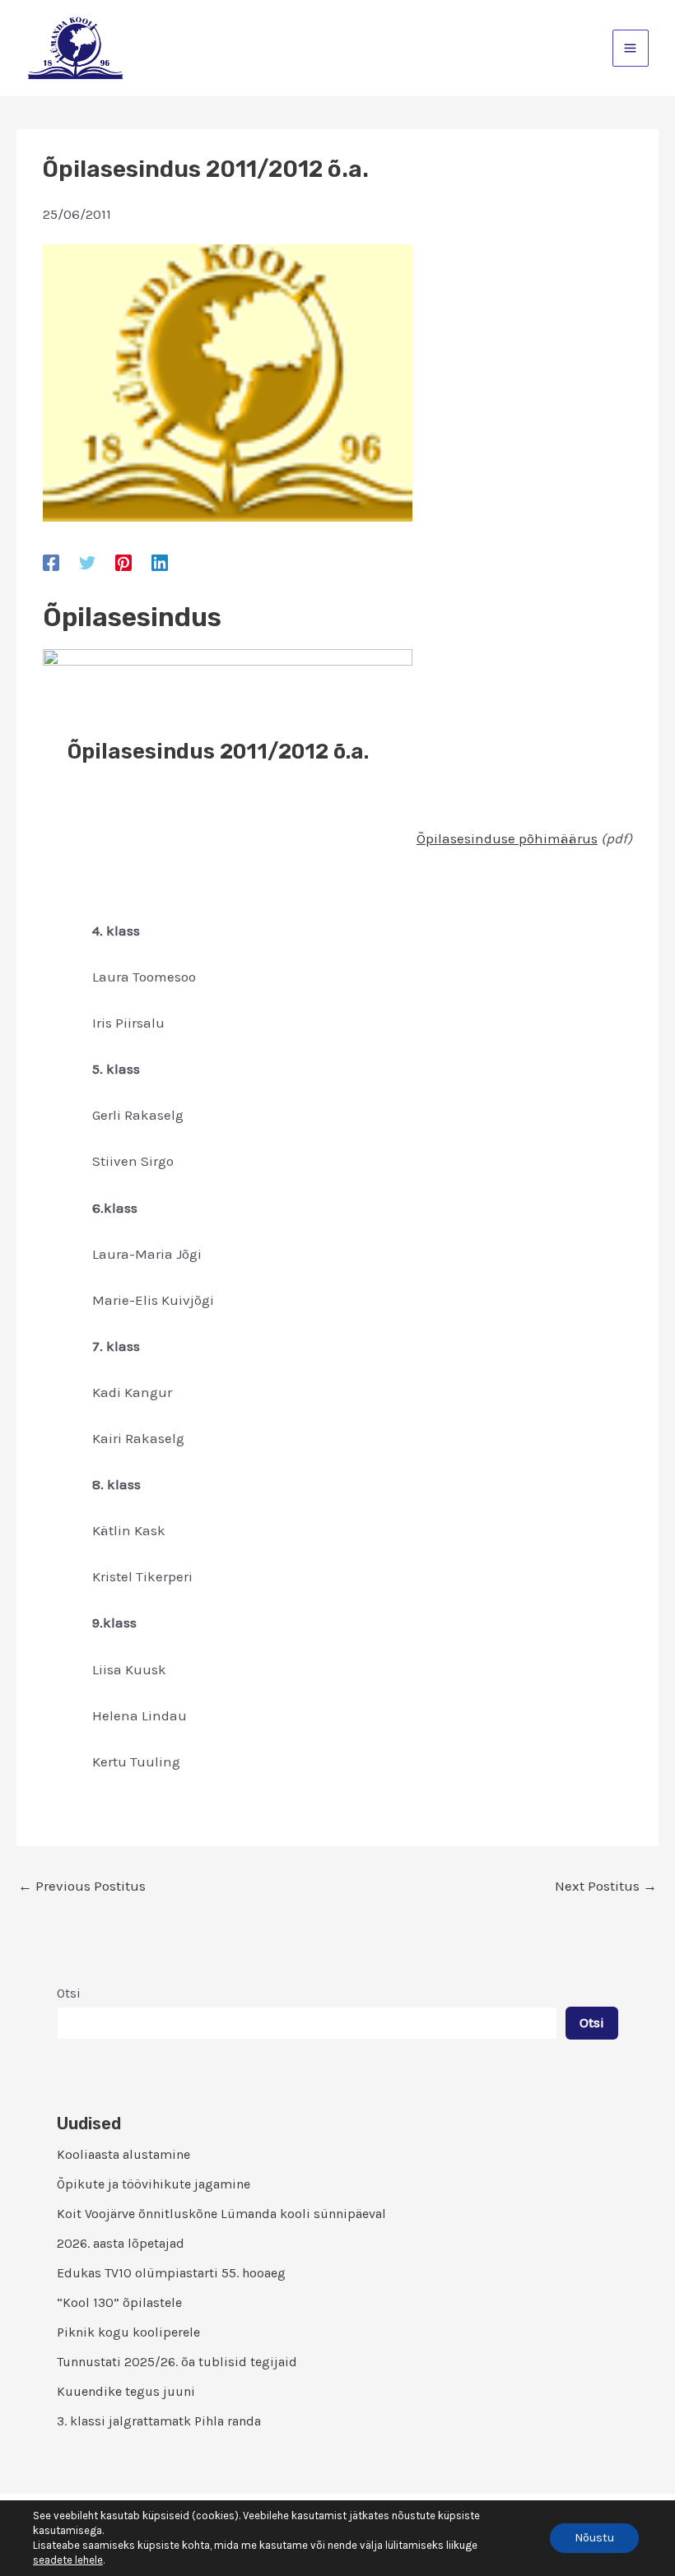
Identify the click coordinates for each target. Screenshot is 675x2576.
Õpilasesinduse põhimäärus (507, 838)
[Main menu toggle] (631, 48)
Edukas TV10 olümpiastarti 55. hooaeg (171, 2273)
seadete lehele (68, 2560)
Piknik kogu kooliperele (128, 2332)
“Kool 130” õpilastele (119, 2302)
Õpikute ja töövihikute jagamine (154, 2184)
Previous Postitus (82, 1886)
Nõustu (594, 2538)
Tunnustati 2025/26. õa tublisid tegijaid (177, 2362)
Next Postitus (606, 1886)
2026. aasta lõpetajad (121, 2243)
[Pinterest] (123, 562)
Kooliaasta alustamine (123, 2154)
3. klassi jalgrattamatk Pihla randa (159, 2421)
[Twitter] (87, 562)
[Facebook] (51, 562)
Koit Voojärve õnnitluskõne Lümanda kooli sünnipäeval (221, 2214)
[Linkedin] (160, 562)
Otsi (69, 1993)
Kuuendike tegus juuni (126, 2391)
